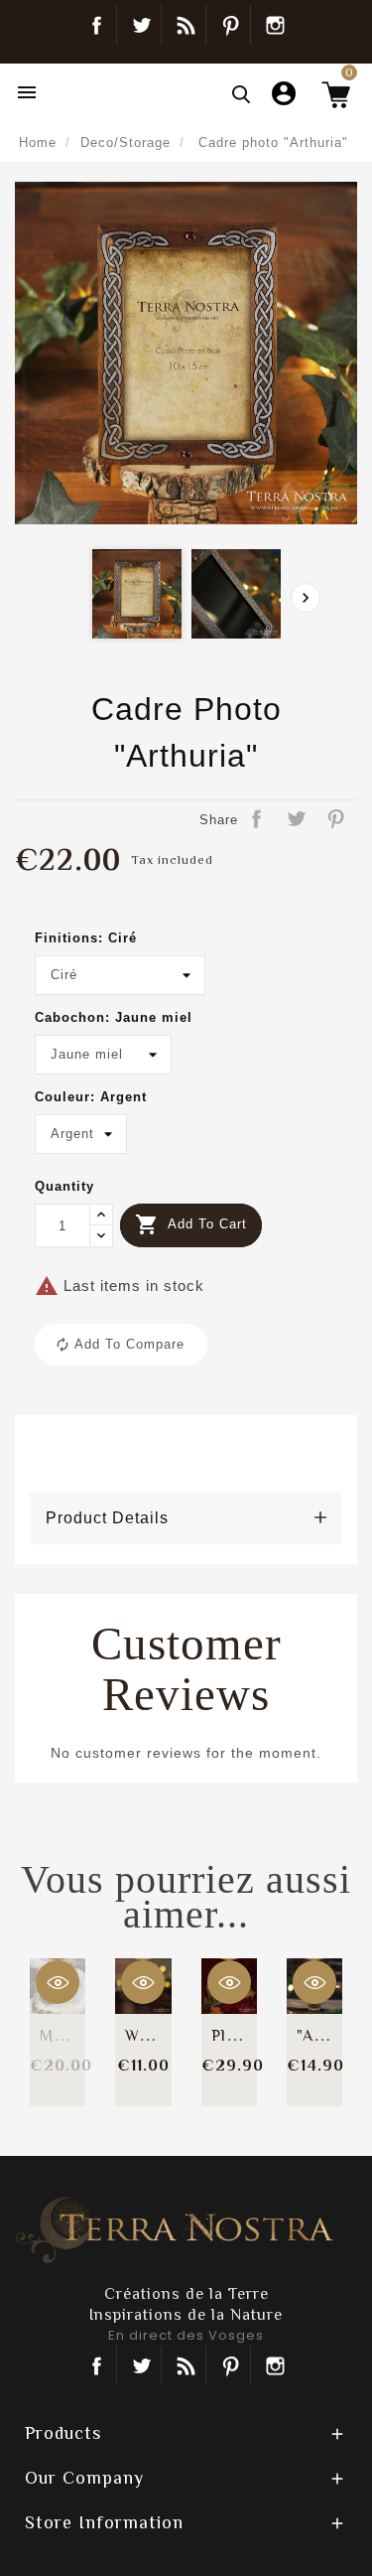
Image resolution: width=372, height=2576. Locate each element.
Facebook (97, 25)
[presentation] (306, 598)
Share (258, 820)
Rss (186, 2365)
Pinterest (231, 25)
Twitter (141, 25)
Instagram (276, 25)
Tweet (298, 820)
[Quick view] (58, 1982)
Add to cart (191, 1224)
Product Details (107, 1518)
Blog (186, 25)
